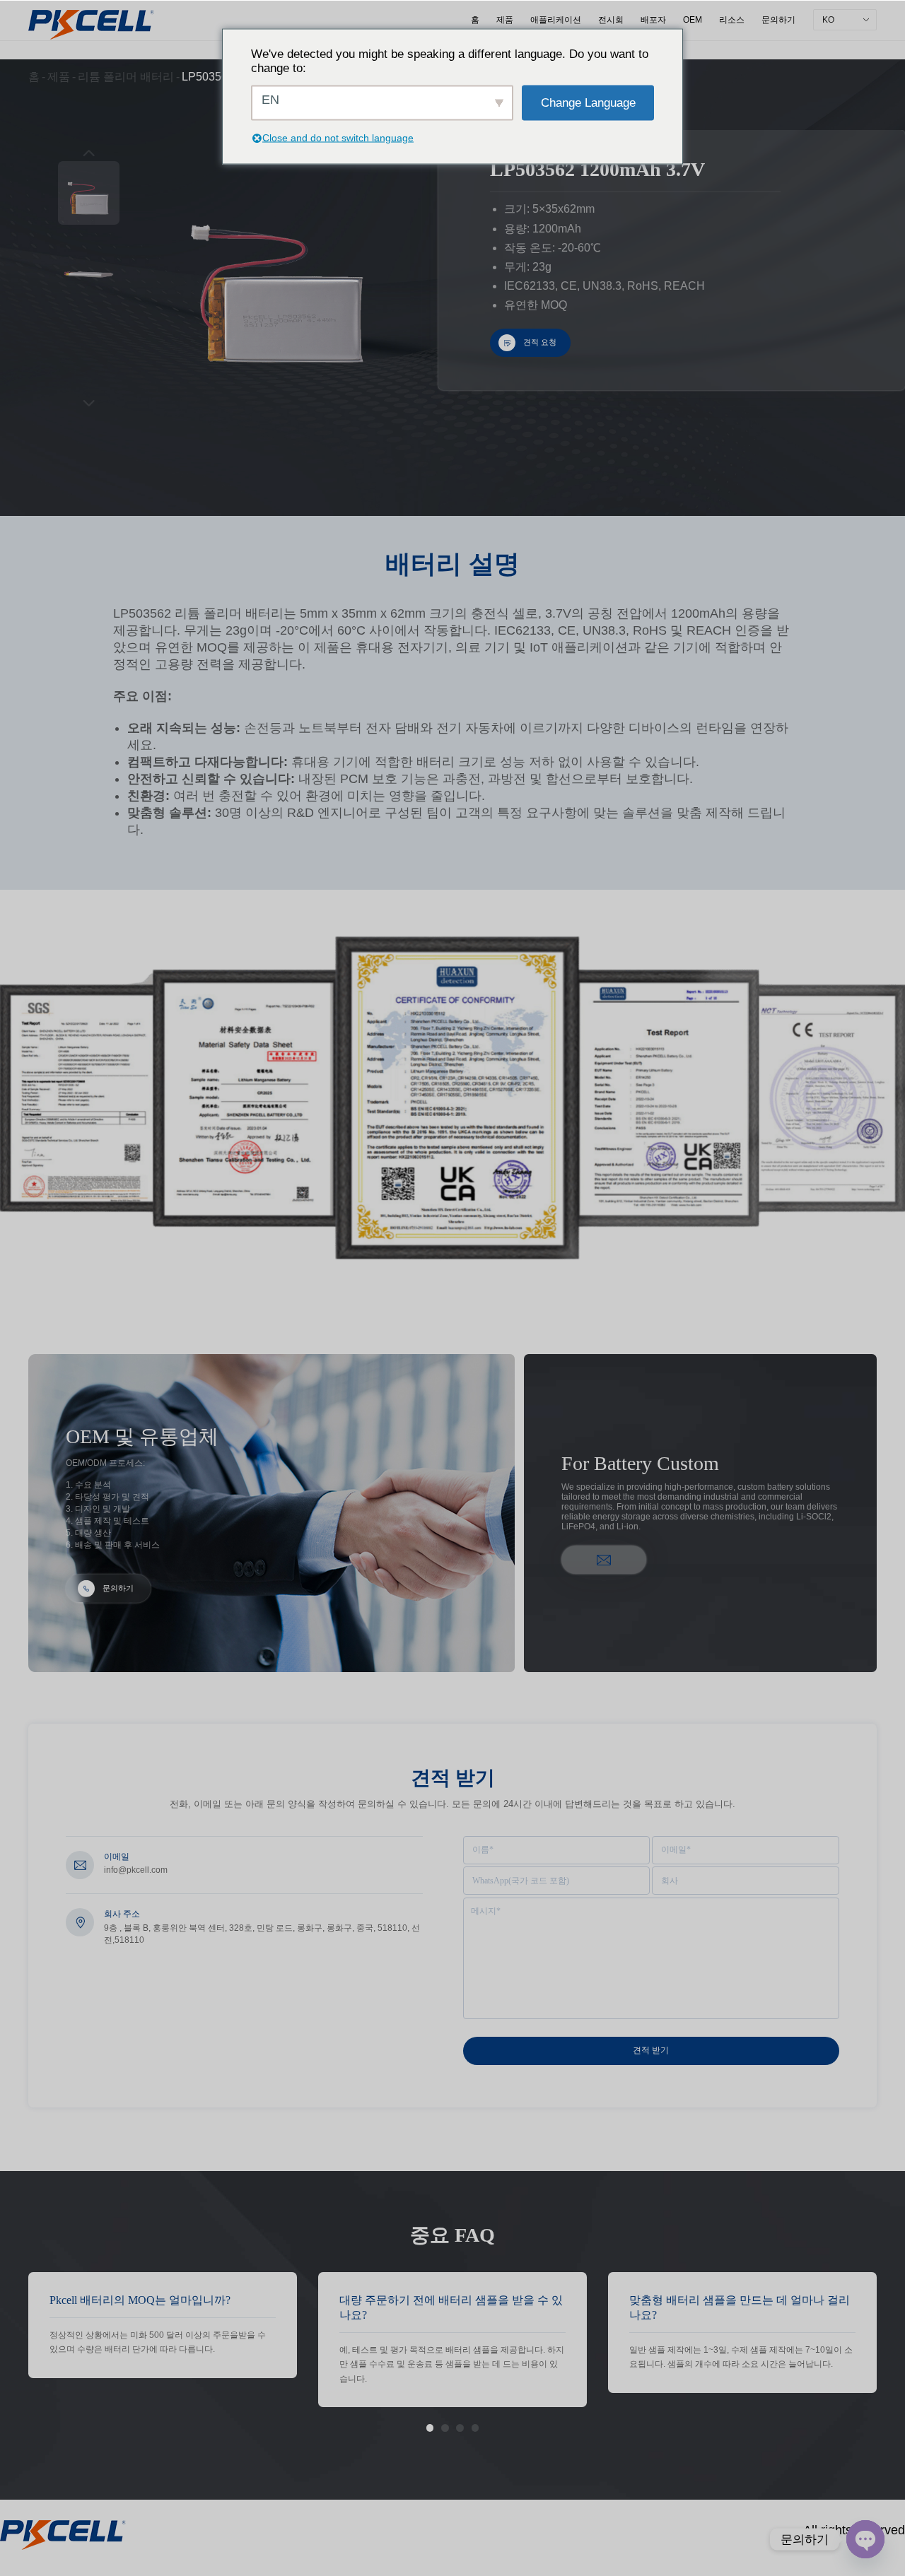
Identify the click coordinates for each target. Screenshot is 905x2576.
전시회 (611, 20)
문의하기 (778, 20)
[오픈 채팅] (865, 2539)
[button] (430, 2428)
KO (828, 20)
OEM (693, 20)
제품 (505, 20)
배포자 (653, 20)
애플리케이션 (556, 20)
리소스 (732, 20)
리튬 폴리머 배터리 (126, 77)
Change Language (588, 102)
